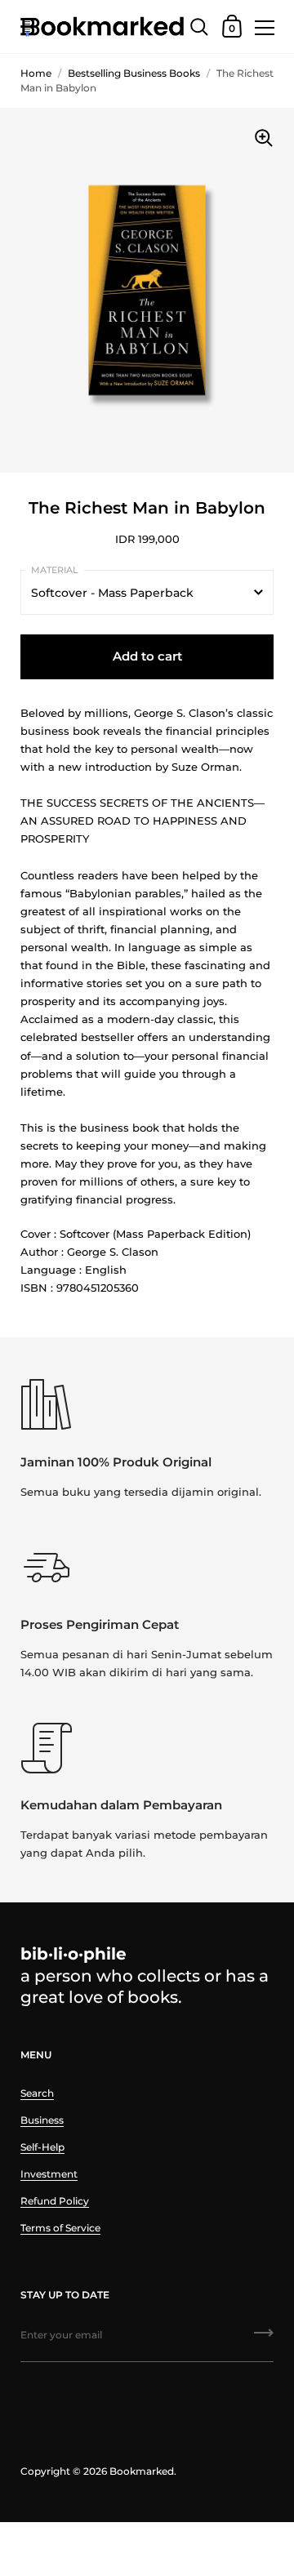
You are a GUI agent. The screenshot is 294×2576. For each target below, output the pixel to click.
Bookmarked (142, 2471)
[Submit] (264, 2338)
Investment (49, 2174)
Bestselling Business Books (134, 73)
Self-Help (42, 2147)
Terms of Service (60, 2228)
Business (42, 2120)
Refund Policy (55, 2201)
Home (36, 73)
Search (37, 2093)
